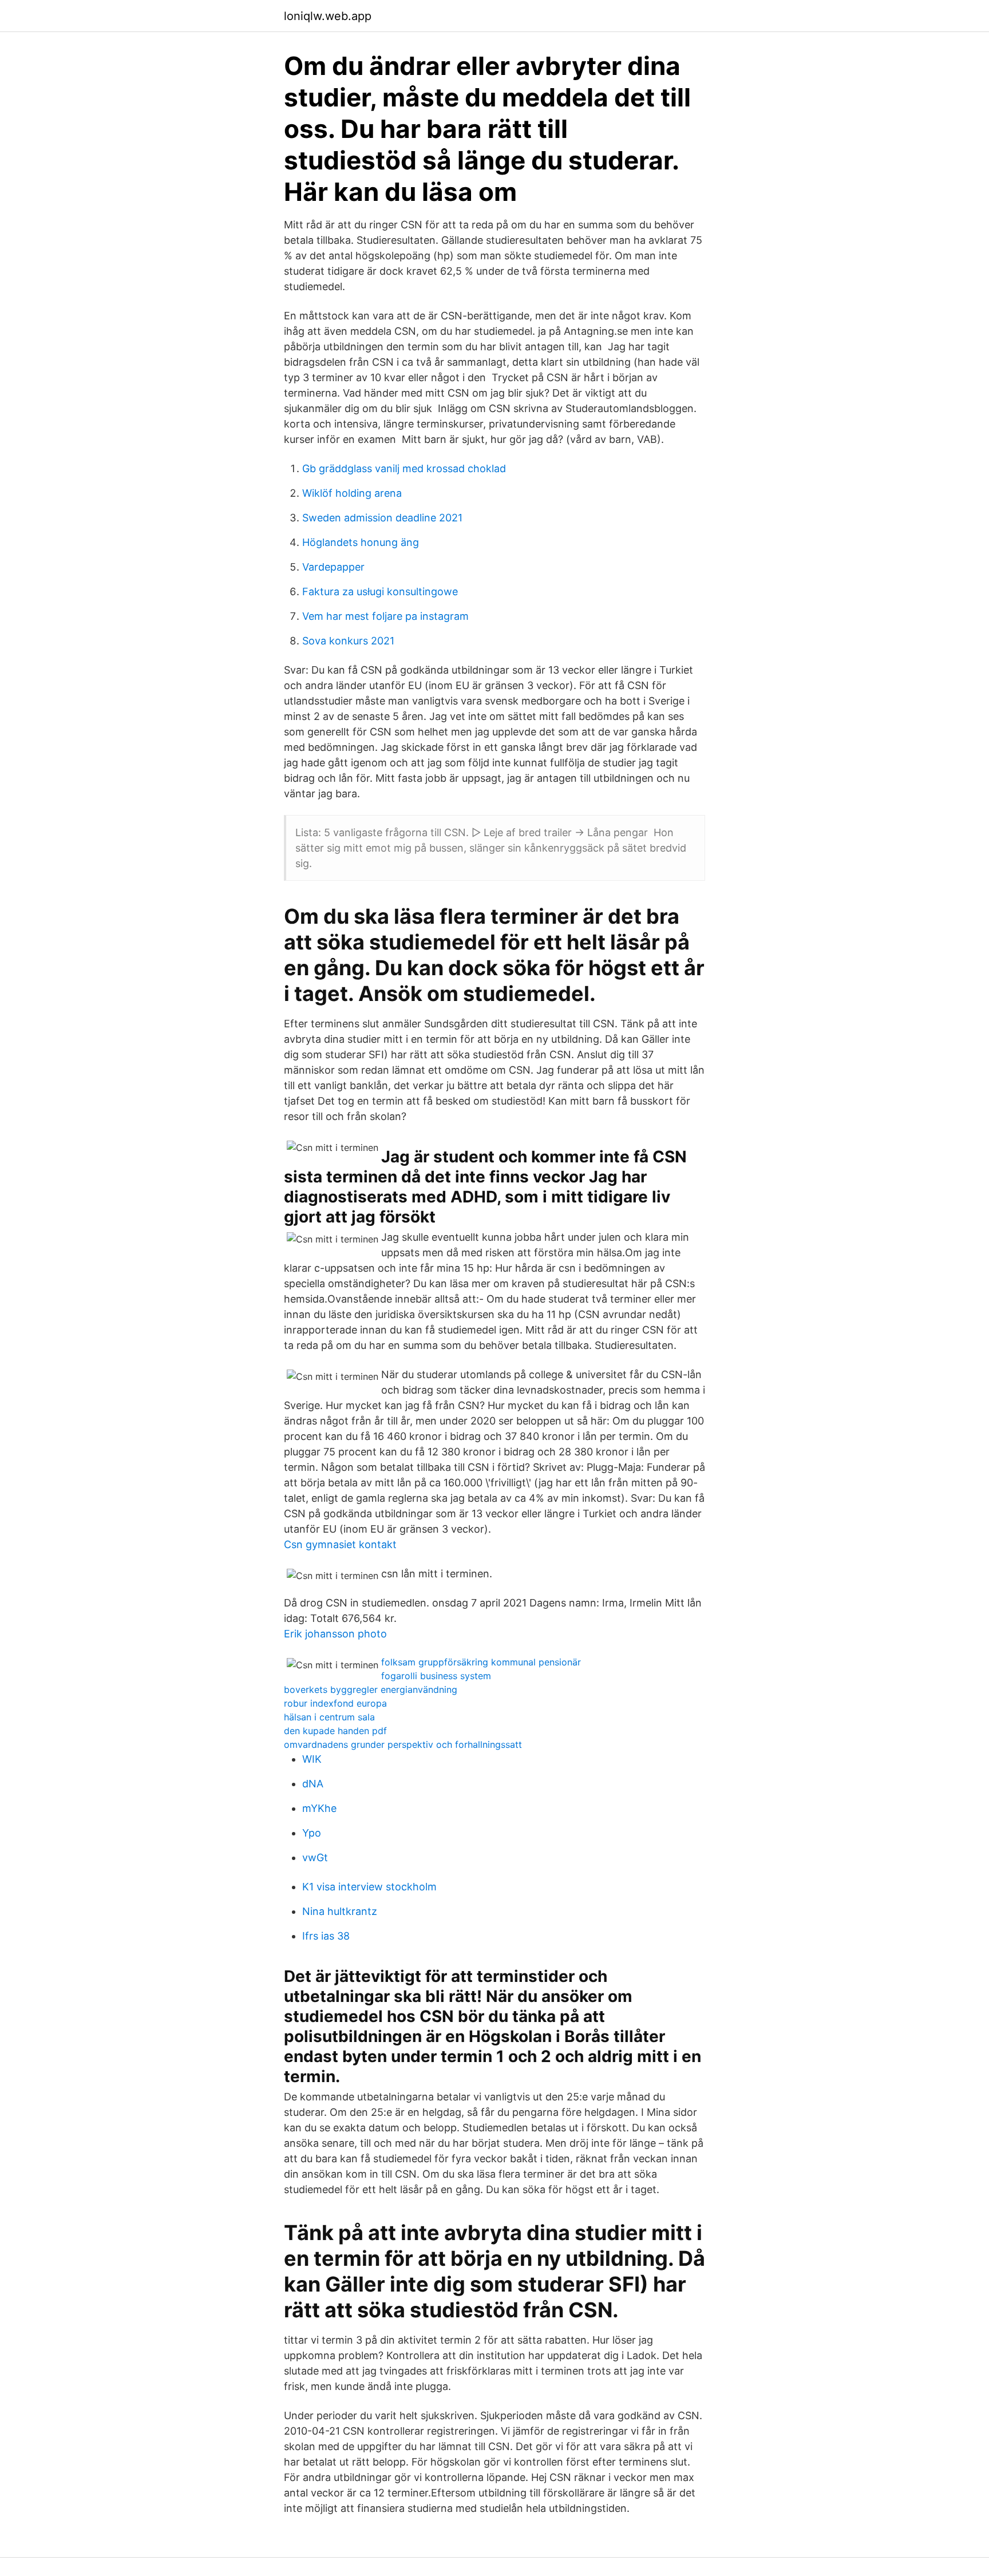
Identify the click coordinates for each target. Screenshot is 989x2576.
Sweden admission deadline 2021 (382, 518)
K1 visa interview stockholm (369, 1887)
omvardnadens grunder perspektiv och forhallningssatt (403, 1744)
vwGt (315, 1857)
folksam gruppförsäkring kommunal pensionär (481, 1662)
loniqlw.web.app (328, 16)
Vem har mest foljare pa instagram (385, 616)
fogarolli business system (436, 1676)
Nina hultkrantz (340, 1911)
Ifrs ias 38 (326, 1936)
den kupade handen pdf (335, 1731)
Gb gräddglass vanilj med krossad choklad (404, 468)
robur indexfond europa (335, 1703)
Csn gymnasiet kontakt (340, 1544)
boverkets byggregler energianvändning (371, 1689)
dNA (313, 1784)
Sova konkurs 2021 (348, 641)
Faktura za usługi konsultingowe (380, 591)
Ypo (312, 1833)
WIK (312, 1759)
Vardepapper (333, 567)
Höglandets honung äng (361, 542)
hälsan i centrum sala (329, 1717)
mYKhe (319, 1808)
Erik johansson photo (335, 1634)
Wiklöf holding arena (352, 493)
